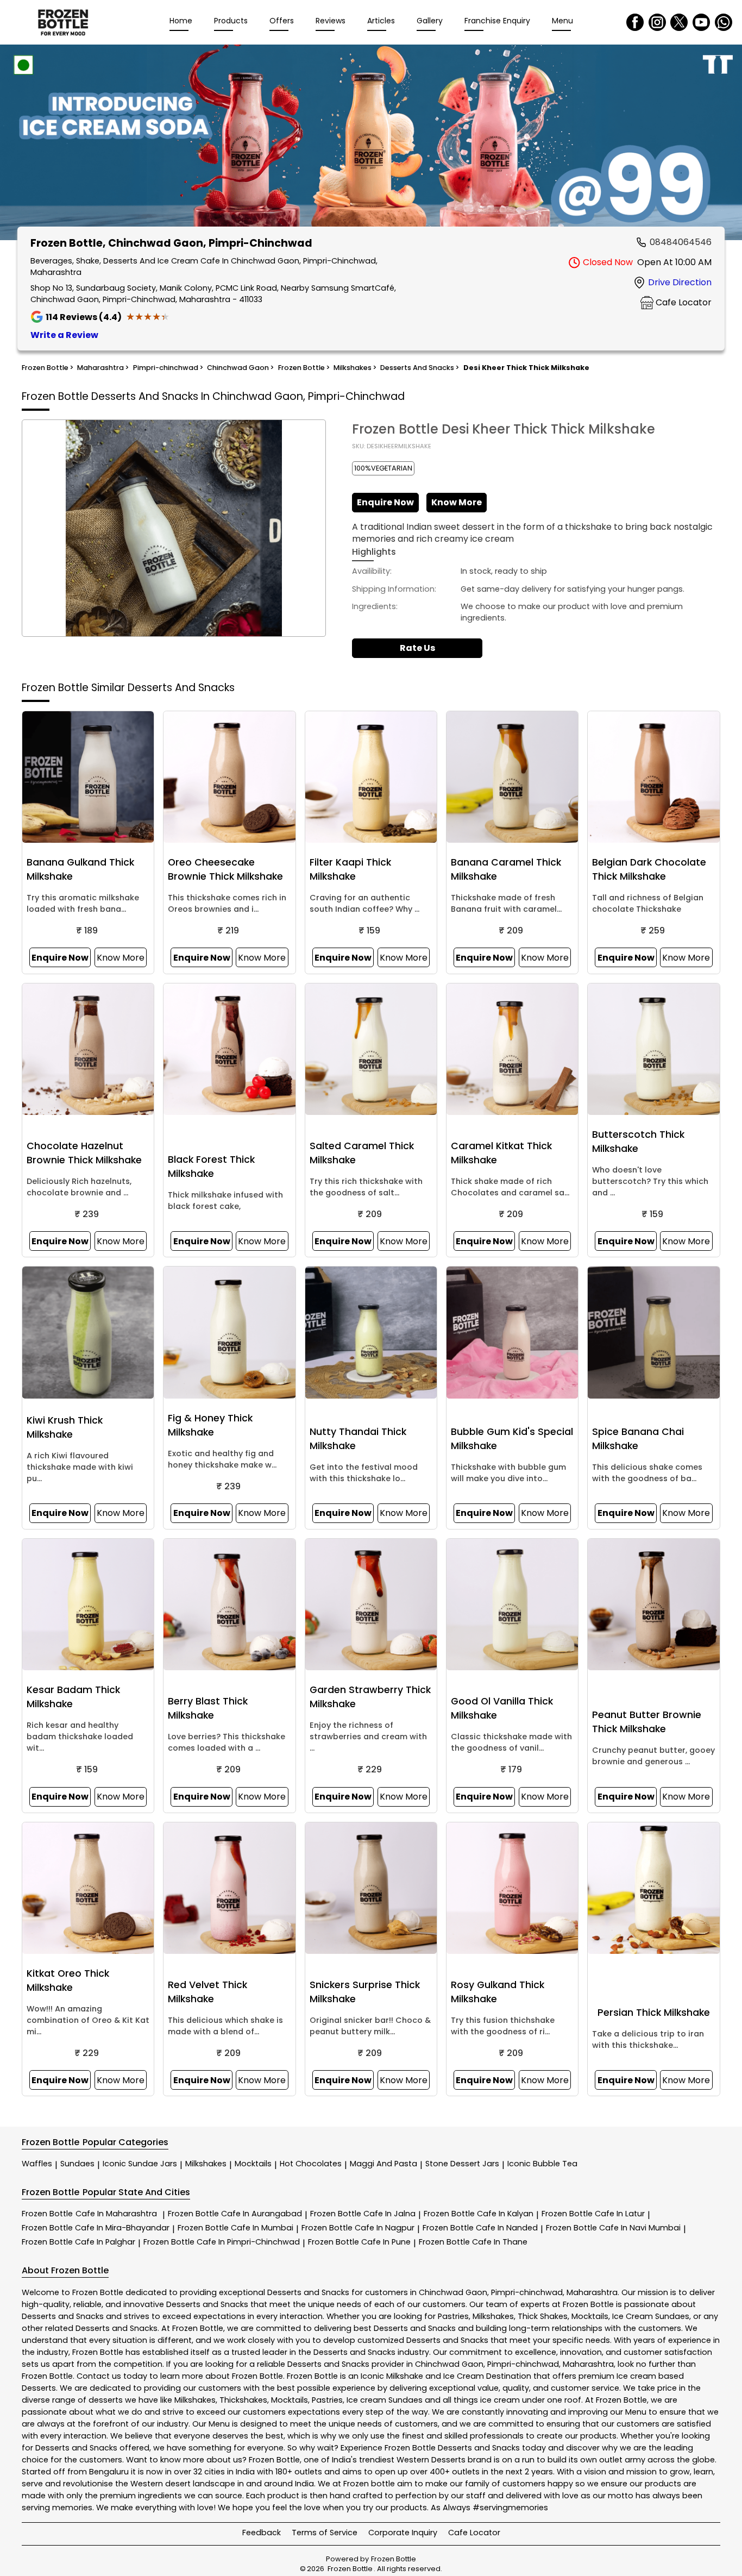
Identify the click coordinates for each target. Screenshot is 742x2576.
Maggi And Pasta (383, 2164)
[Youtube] (701, 22)
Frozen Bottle (89, 2214)
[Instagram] (657, 22)
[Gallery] (371, 144)
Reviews (331, 21)
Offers (282, 21)
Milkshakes (206, 2164)
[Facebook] (635, 22)
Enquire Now (385, 502)
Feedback (262, 2533)
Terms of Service (325, 2533)
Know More (457, 502)
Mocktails (253, 2164)
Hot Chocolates (311, 2164)
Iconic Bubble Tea (542, 2164)
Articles (381, 21)
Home (181, 21)
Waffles (37, 2164)
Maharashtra (592, 2292)
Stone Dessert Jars (462, 2164)
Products (231, 21)
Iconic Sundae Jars (140, 2164)
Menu (562, 21)
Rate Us (417, 648)
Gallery (430, 21)
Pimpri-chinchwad (527, 2292)
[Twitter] (679, 22)
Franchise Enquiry (497, 21)
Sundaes (77, 2164)
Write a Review (64, 335)
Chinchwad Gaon (453, 2292)
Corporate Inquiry (403, 2533)
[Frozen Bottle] (63, 22)
